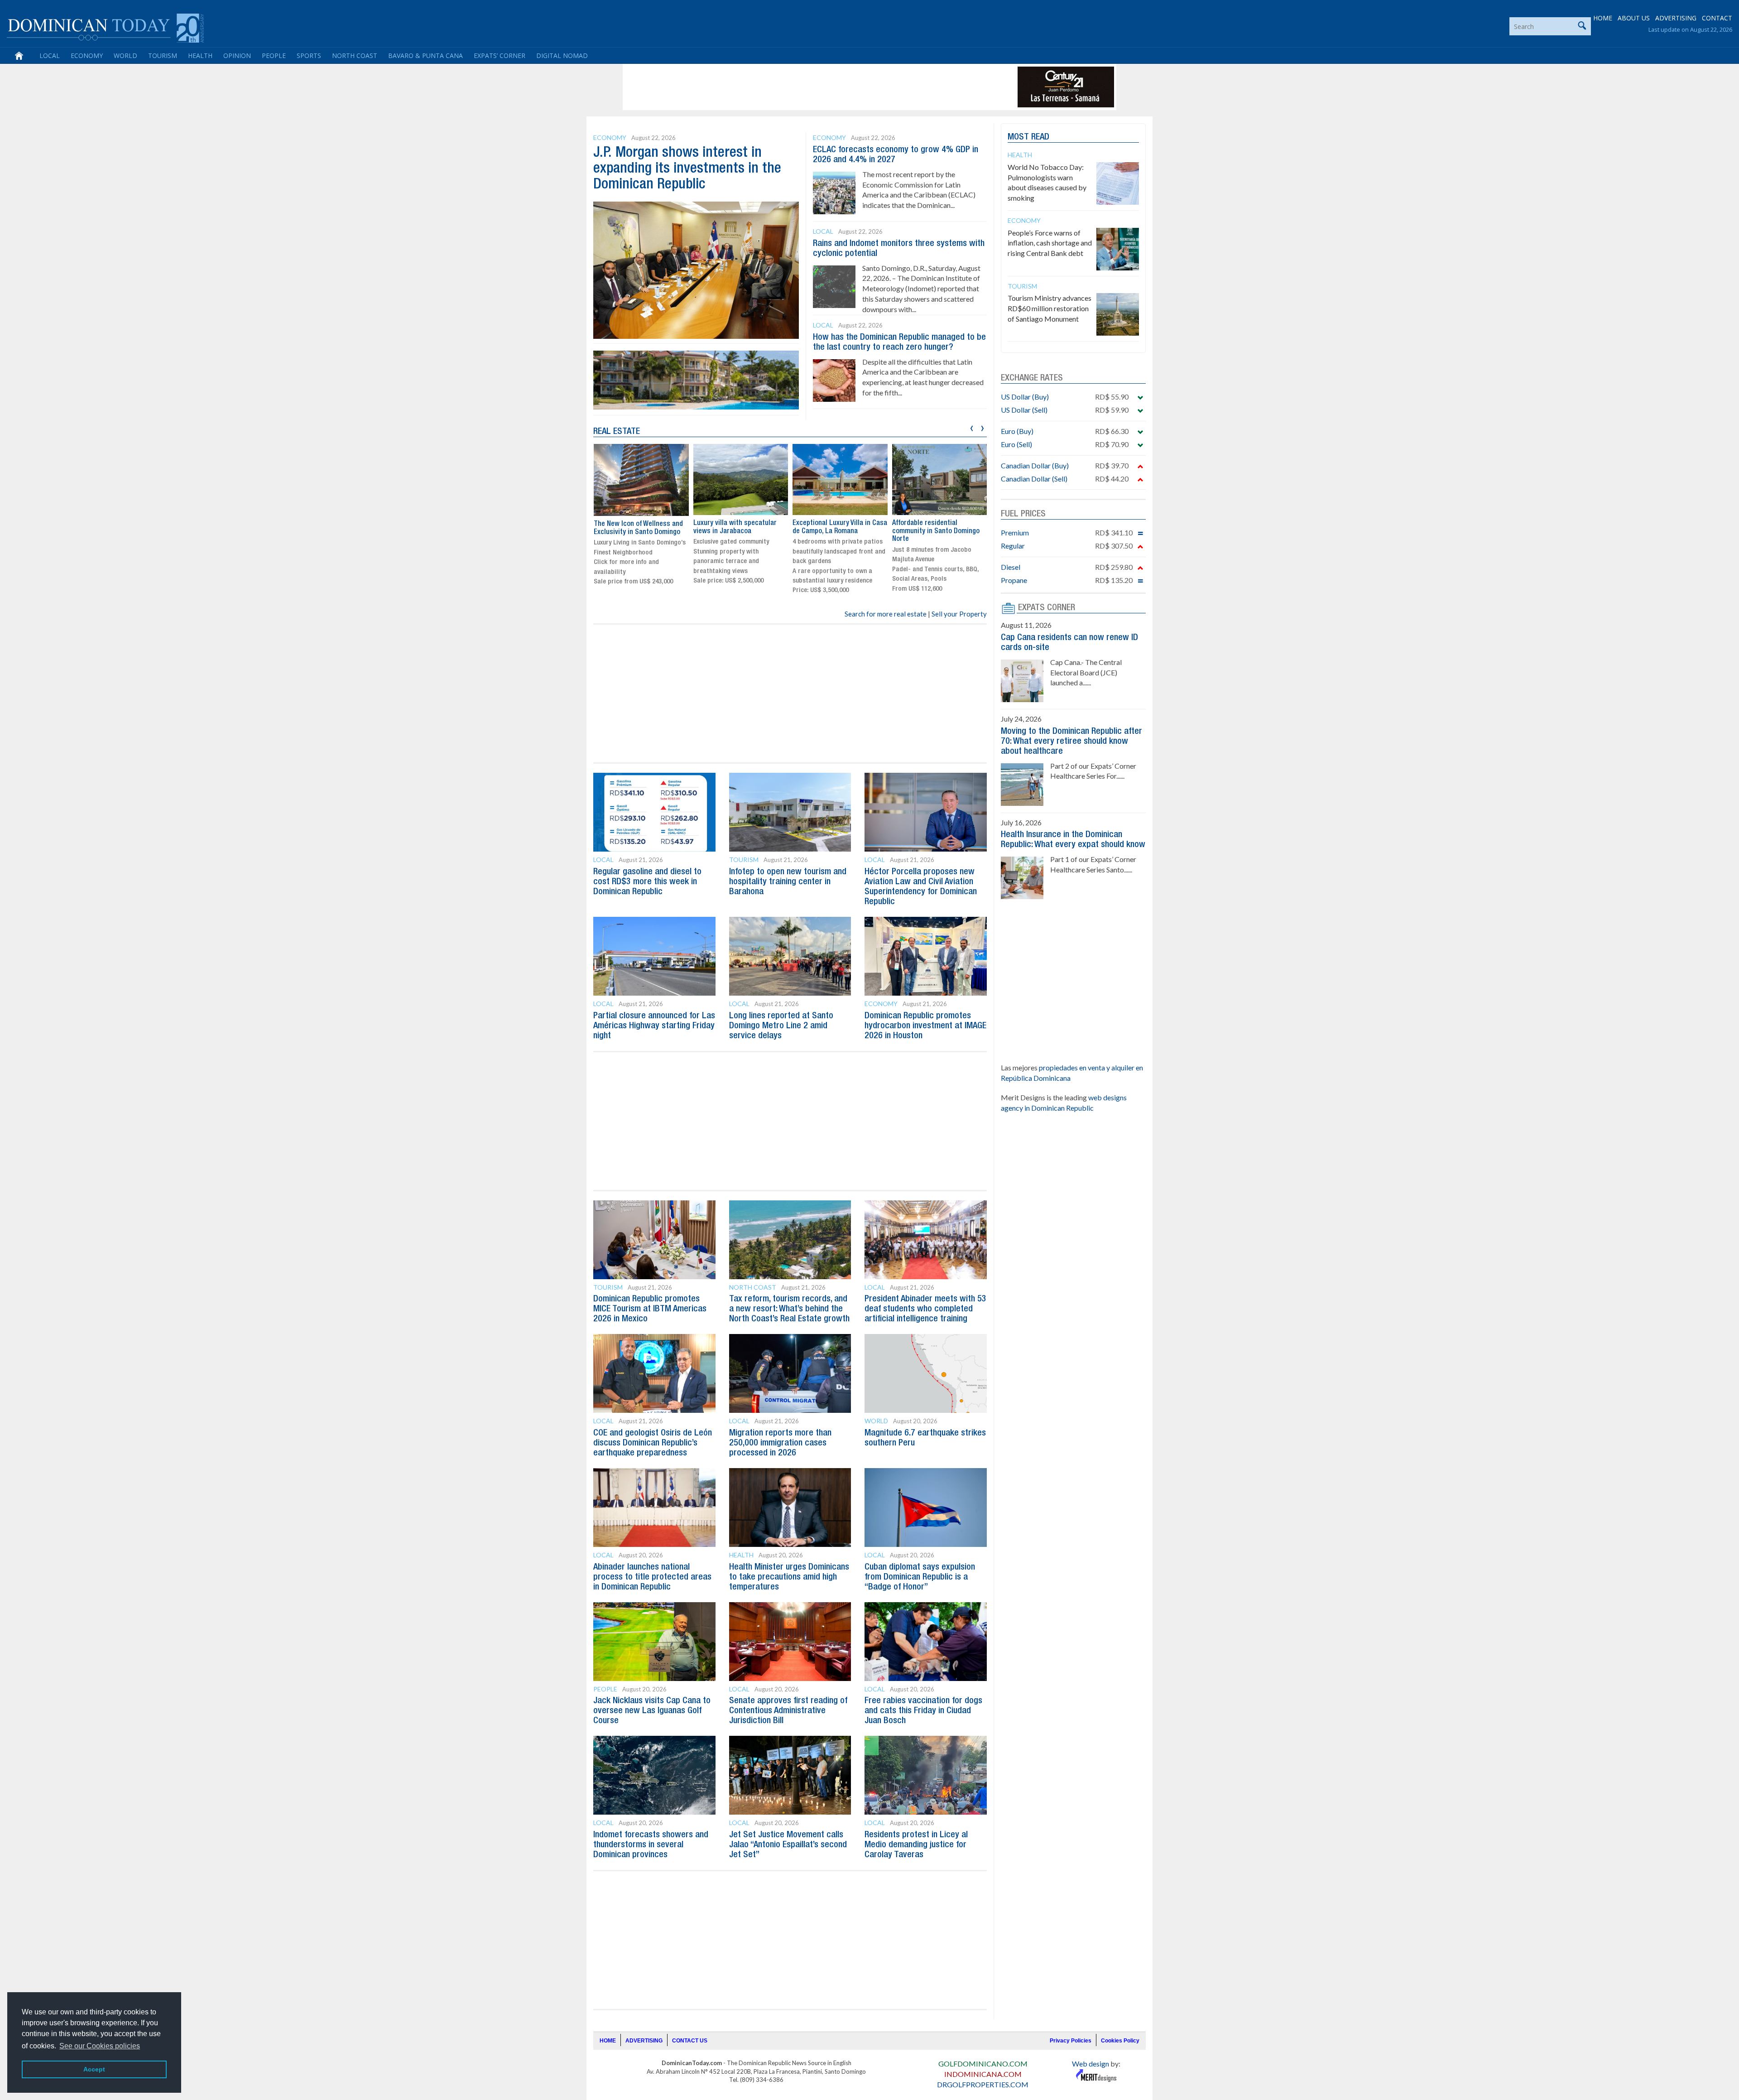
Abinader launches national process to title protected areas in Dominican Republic (652, 1577)
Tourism (163, 55)
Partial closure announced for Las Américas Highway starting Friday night (654, 1026)
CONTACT (1717, 18)
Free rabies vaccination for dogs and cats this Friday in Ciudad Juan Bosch (923, 1711)
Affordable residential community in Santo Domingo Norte (836, 531)
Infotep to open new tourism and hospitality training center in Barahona (788, 882)
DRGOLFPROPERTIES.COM (983, 2084)
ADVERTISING (1676, 18)
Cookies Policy (1120, 2041)
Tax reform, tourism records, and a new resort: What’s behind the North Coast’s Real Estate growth (789, 1309)
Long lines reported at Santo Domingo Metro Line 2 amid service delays (781, 1026)
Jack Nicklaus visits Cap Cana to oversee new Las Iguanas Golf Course (652, 1711)
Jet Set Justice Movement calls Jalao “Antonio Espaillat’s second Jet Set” (788, 1845)
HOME (1603, 18)
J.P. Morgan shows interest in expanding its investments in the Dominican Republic (687, 169)
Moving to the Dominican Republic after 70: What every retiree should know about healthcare (1071, 742)
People (274, 55)
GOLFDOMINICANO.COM (983, 2064)
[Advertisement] (790, 87)
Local (50, 55)
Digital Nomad (562, 55)
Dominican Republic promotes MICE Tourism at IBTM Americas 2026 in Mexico (650, 1309)
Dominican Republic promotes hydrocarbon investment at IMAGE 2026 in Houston (925, 1026)
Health (200, 55)
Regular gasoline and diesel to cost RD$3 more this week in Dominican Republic (647, 882)
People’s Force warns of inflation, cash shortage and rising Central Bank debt (1050, 243)
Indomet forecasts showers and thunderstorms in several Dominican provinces (651, 1845)
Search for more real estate (886, 614)
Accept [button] (94, 2069)
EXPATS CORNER (1047, 608)
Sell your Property (959, 614)
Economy (87, 55)
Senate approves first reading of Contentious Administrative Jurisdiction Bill (788, 1711)
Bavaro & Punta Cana (425, 55)
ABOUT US (1634, 18)
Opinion (237, 55)
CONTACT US (690, 2041)
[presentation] (972, 427)
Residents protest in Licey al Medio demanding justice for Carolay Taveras (916, 1845)
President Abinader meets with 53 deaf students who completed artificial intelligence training (925, 1309)
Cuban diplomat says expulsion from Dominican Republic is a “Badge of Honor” (920, 1577)
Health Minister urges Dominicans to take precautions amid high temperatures (789, 1577)
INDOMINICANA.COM (983, 2074)
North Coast (355, 55)
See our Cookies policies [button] (100, 2046)
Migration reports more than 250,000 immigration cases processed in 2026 (780, 1443)
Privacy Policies (1071, 2041)
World (125, 55)
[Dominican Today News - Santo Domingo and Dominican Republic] (105, 27)
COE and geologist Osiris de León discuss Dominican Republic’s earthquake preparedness (653, 1443)
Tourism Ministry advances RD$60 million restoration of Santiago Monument (1050, 308)
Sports (309, 55)
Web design (1090, 2064)
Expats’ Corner (500, 55)
